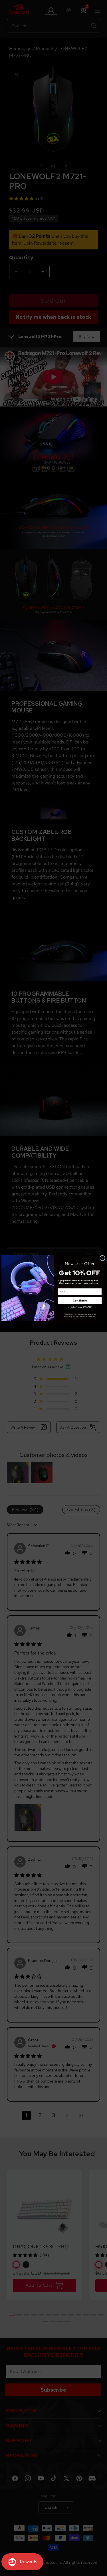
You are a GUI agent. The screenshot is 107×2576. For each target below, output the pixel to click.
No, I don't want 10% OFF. (79, 1307)
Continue (80, 1300)
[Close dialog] (102, 1258)
